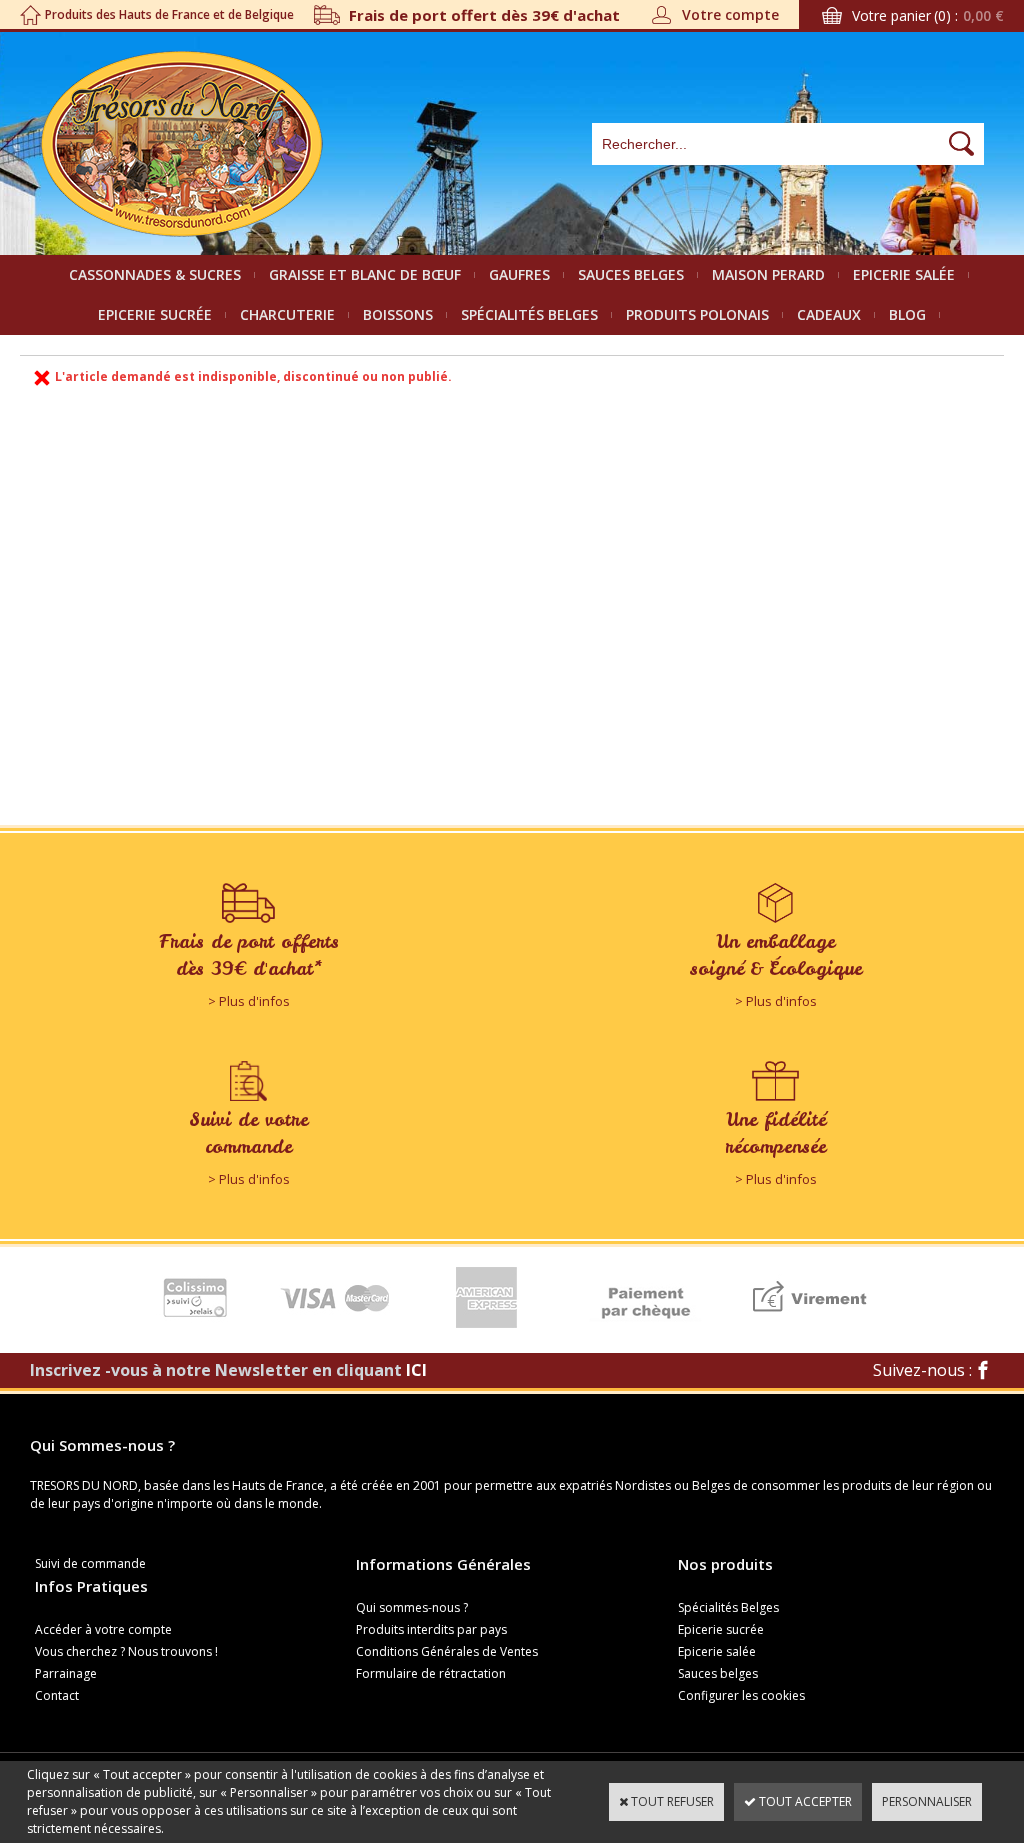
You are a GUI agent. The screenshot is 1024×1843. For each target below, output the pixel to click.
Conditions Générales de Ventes (447, 1651)
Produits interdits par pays (431, 1629)
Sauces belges (631, 274)
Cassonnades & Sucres (155, 274)
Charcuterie (287, 314)
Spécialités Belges (529, 314)
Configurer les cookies (741, 1695)
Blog (907, 314)
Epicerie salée (904, 274)
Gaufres (519, 274)
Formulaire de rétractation (431, 1673)
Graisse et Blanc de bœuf (365, 274)
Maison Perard (768, 274)
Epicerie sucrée (155, 314)
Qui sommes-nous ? (412, 1607)
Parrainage (66, 1673)
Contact (57, 1695)
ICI (416, 1370)
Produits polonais (697, 314)
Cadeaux (829, 314)
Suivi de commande (90, 1563)
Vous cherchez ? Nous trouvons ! (126, 1651)
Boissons (398, 314)
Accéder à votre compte (103, 1629)
